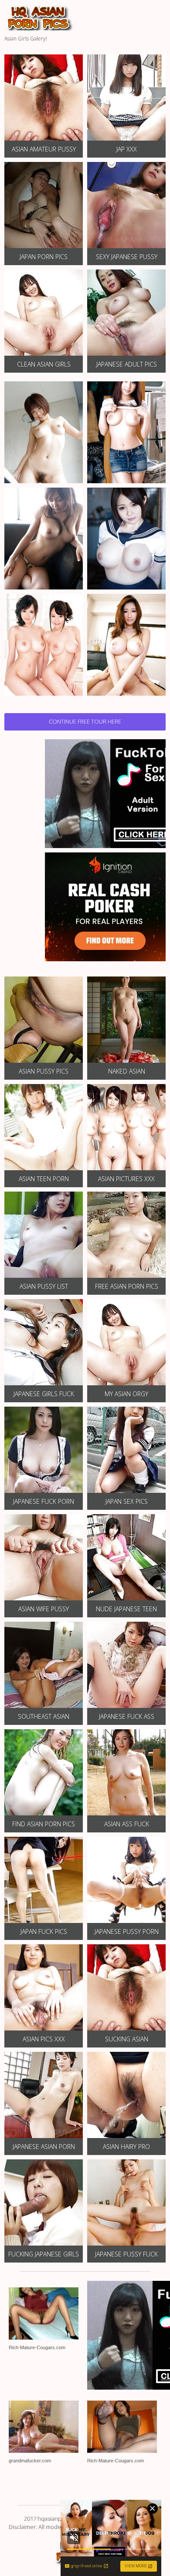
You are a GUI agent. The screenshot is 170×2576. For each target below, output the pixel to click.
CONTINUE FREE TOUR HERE (85, 721)
